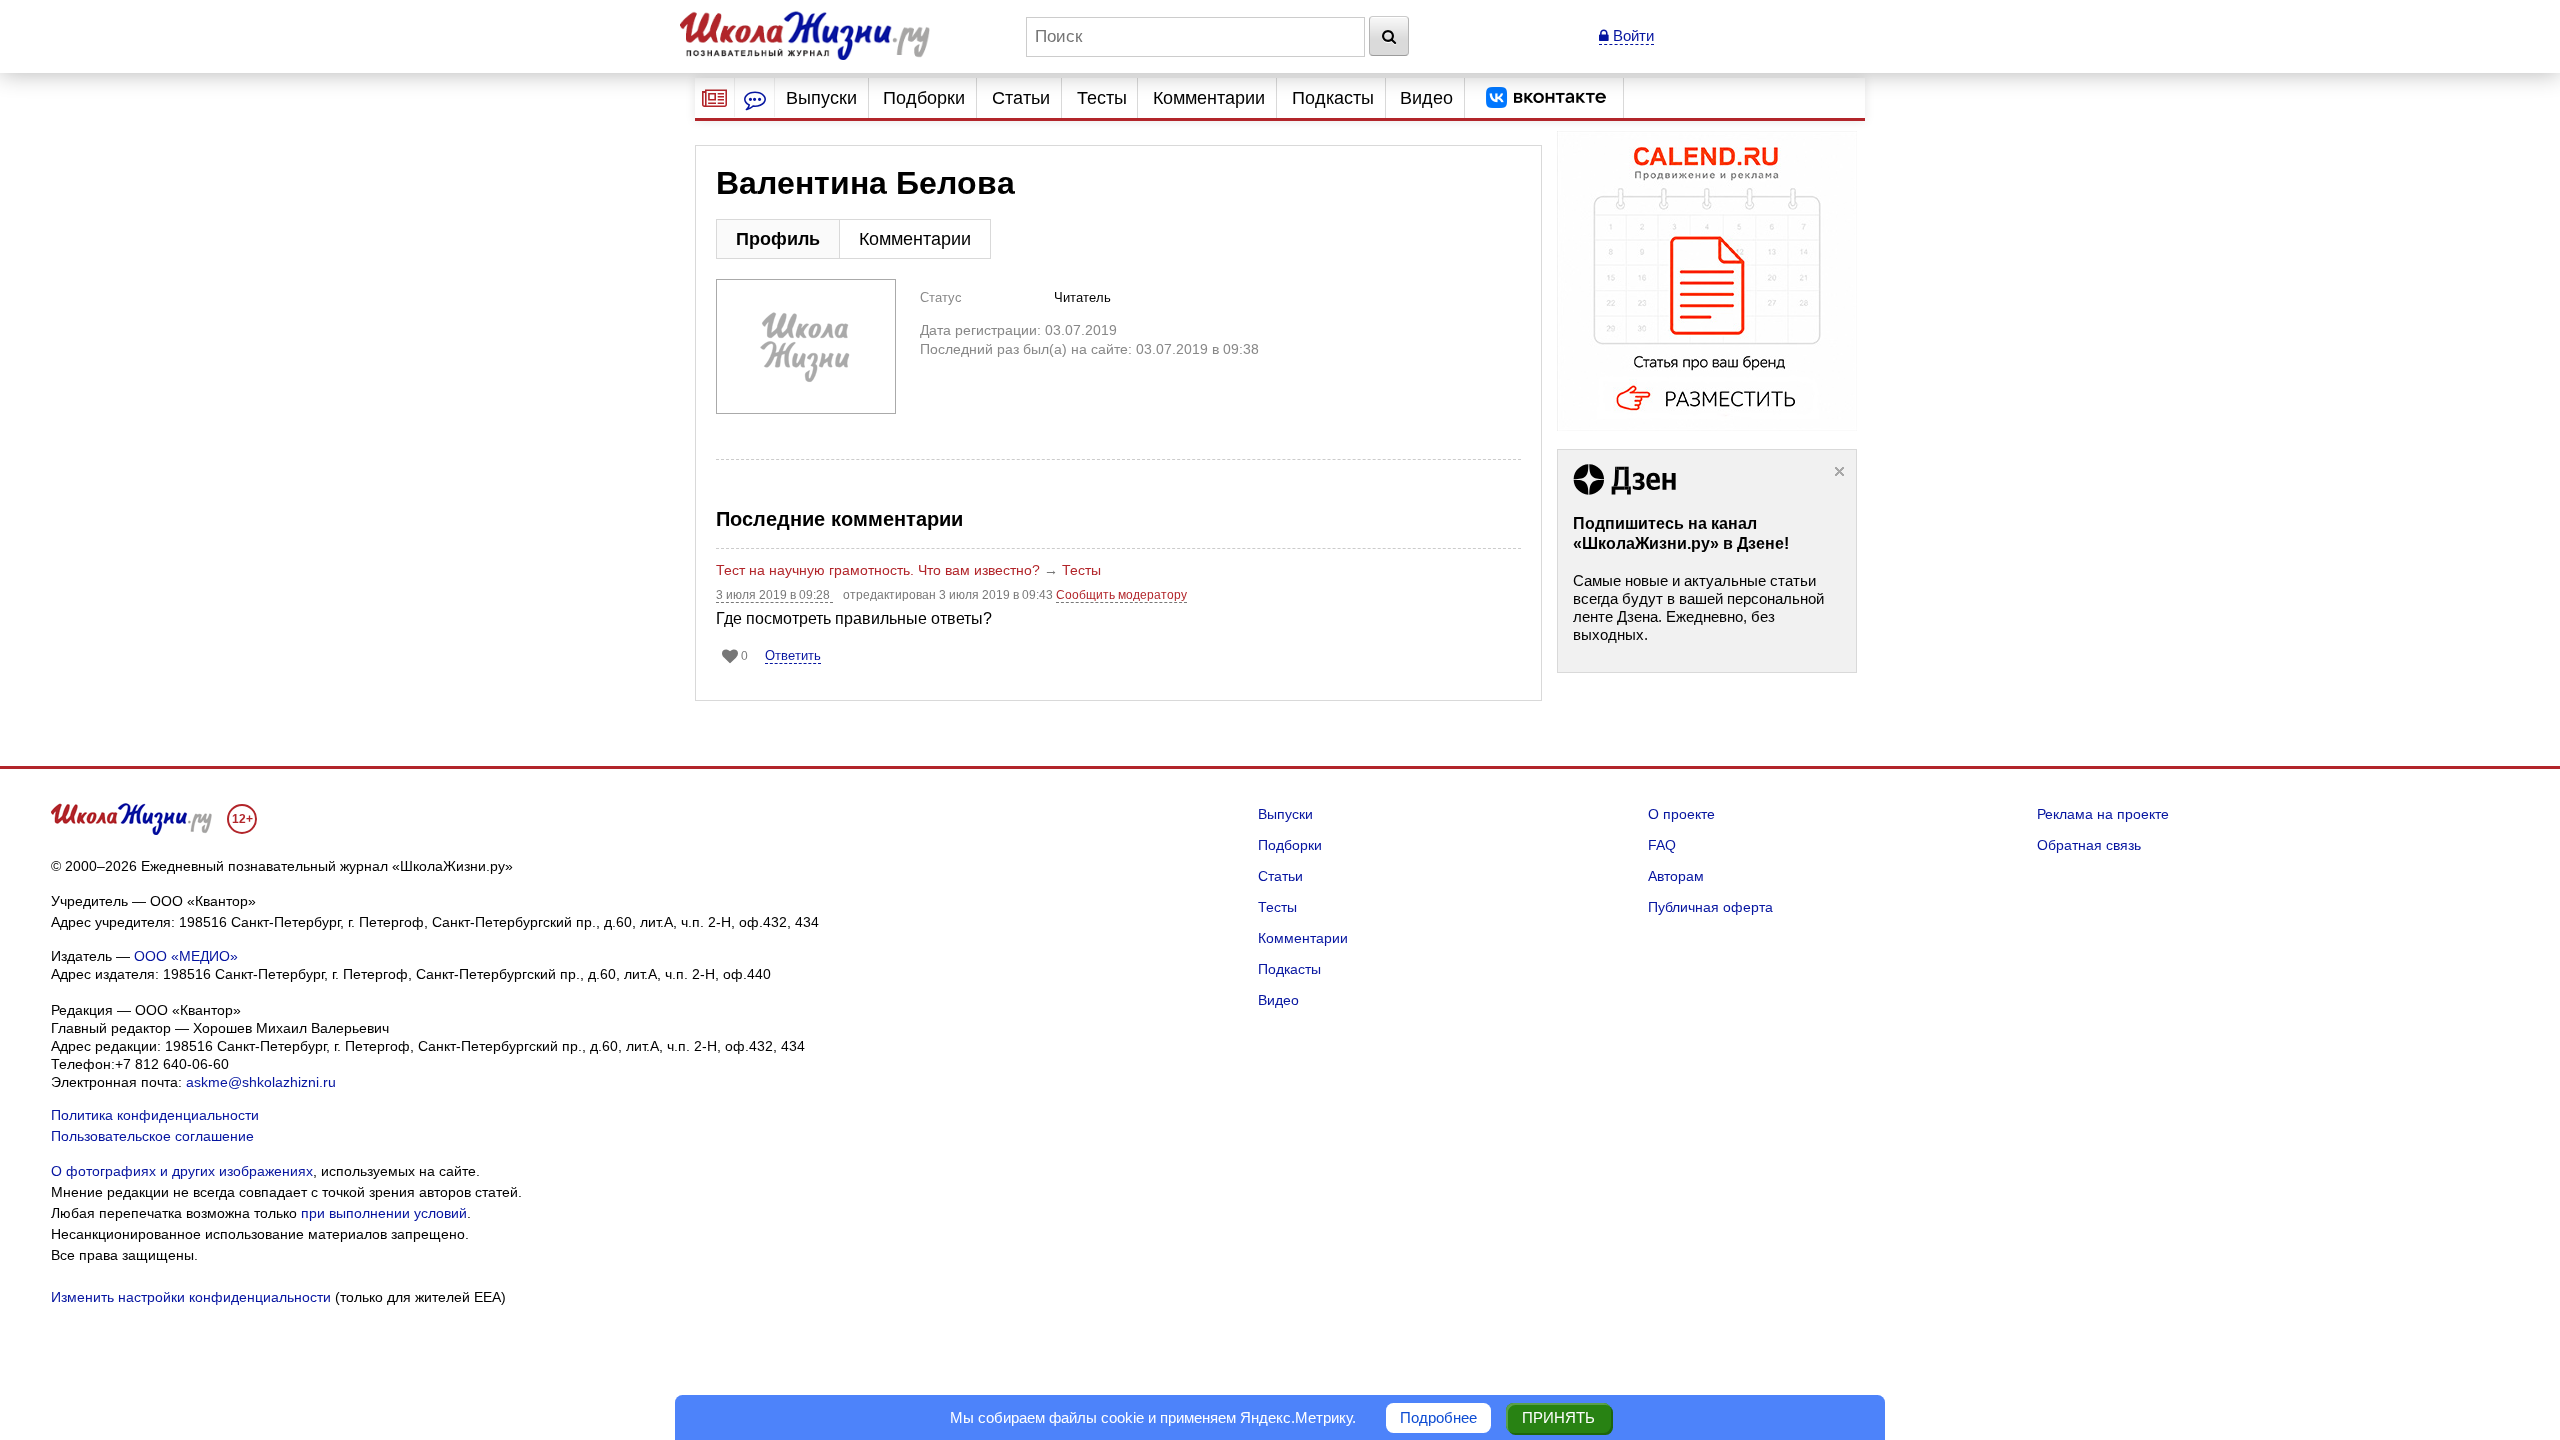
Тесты (1102, 98)
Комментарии (1209, 98)
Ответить (793, 655)
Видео (1426, 98)
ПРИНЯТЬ (1558, 1417)
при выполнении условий (384, 1213)
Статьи (1021, 98)
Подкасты (1333, 98)
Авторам (1676, 876)
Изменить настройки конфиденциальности (191, 1297)
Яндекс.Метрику (1296, 1417)
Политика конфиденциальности (155, 1115)
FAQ (1662, 845)
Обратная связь (2089, 845)
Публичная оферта (1710, 907)
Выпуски (821, 98)
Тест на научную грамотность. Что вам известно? (878, 570)
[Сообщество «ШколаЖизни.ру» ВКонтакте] (1546, 98)
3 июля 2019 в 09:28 (774, 595)
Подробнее (1438, 1417)
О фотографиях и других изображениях (182, 1171)
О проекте (1681, 814)
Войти (1631, 35)
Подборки (924, 98)
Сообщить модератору (1121, 595)
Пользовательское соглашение (152, 1136)
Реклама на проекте (2103, 814)
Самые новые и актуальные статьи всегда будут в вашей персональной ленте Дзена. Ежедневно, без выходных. (1698, 607)
